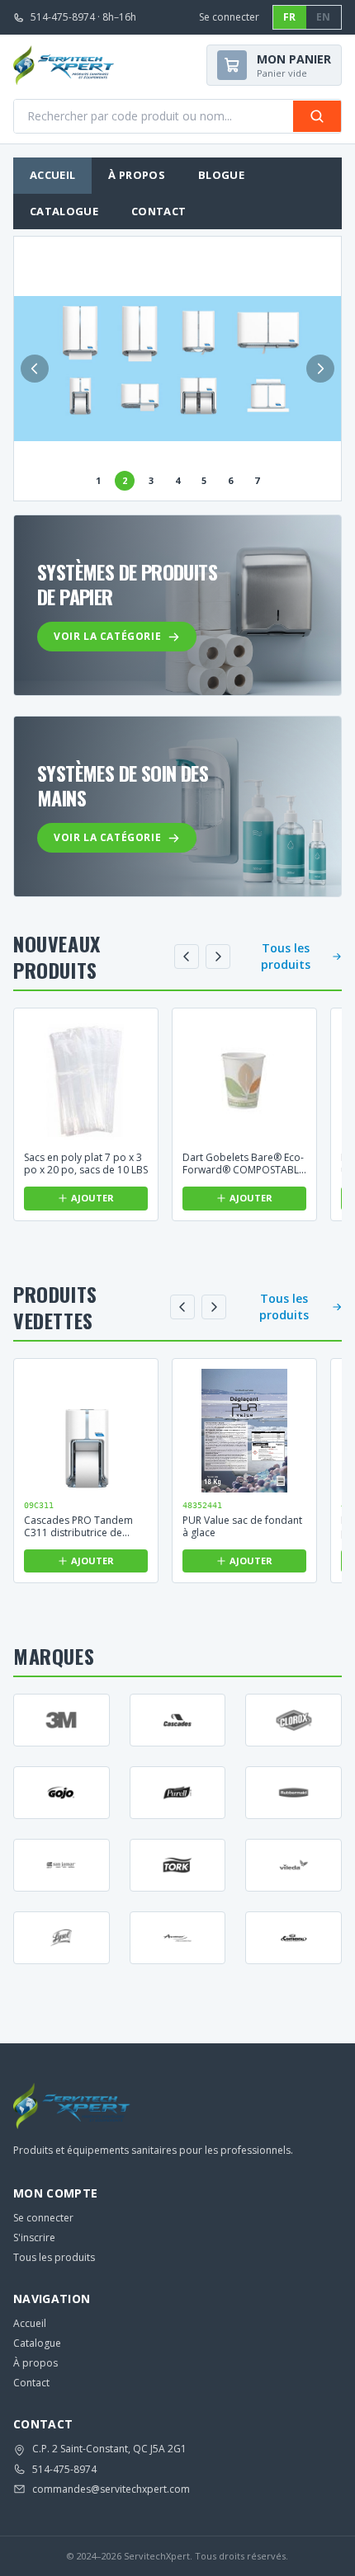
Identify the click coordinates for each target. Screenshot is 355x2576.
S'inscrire (34, 2238)
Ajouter (92, 1198)
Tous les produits (286, 956)
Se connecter (229, 17)
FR (290, 17)
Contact (159, 211)
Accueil (52, 175)
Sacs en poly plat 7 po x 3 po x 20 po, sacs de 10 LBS (86, 1163)
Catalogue (64, 211)
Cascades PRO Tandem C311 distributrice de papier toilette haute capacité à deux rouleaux (83, 1526)
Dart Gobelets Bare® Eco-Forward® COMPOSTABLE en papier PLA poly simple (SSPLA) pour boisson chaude (244, 1163)
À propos (137, 175)
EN (324, 17)
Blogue (221, 175)
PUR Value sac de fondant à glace (242, 1526)
